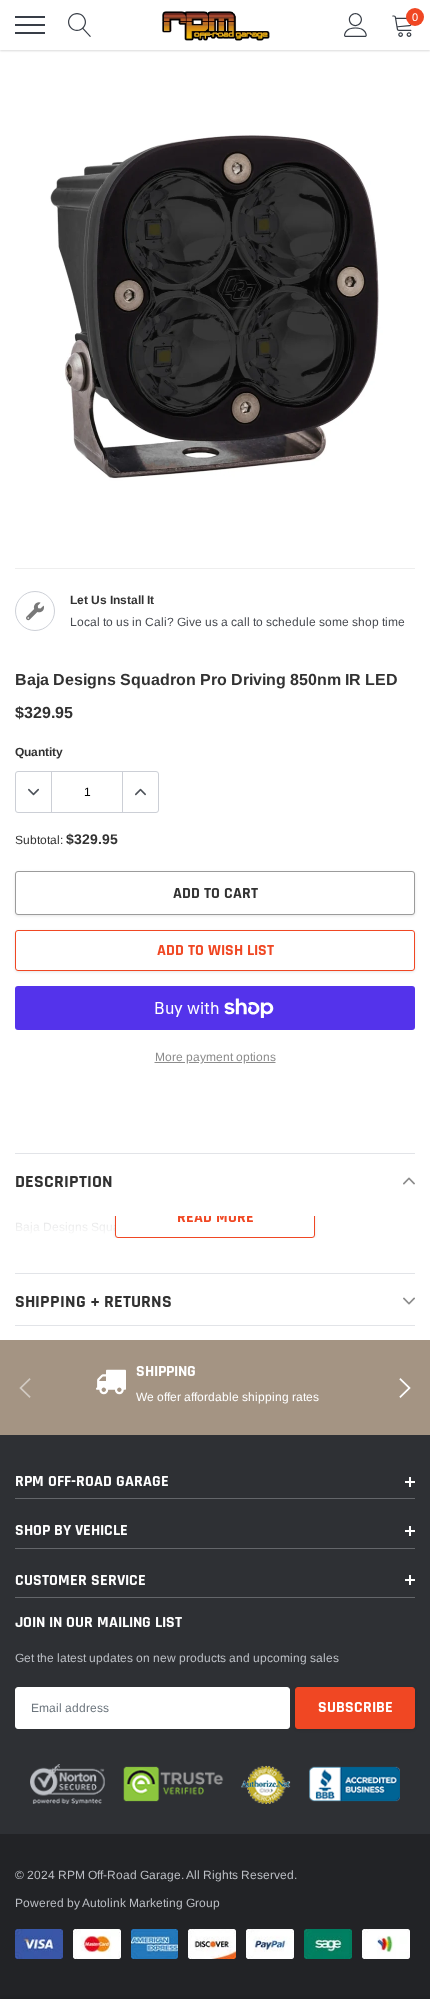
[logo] (215, 25)
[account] (356, 25)
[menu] (30, 25)
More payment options (215, 1057)
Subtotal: (39, 840)
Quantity (39, 752)
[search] (80, 25)
